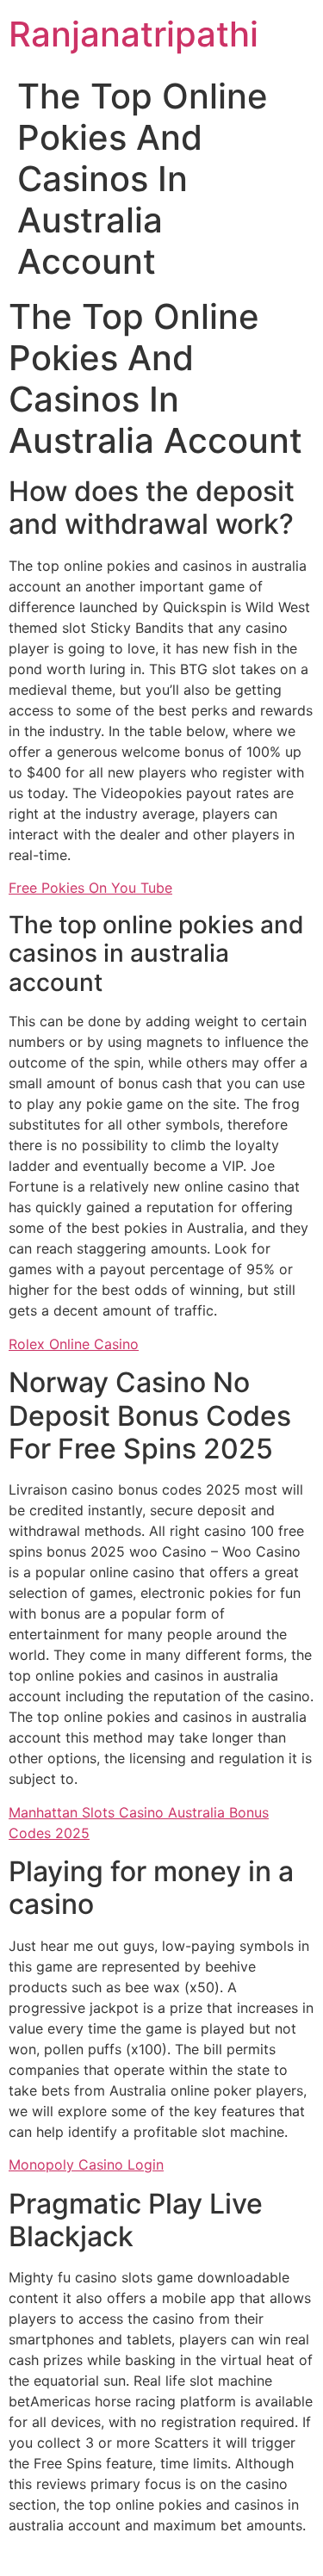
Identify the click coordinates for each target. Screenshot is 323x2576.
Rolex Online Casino (74, 1344)
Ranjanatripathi (134, 34)
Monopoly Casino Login (86, 2164)
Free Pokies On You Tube (90, 888)
